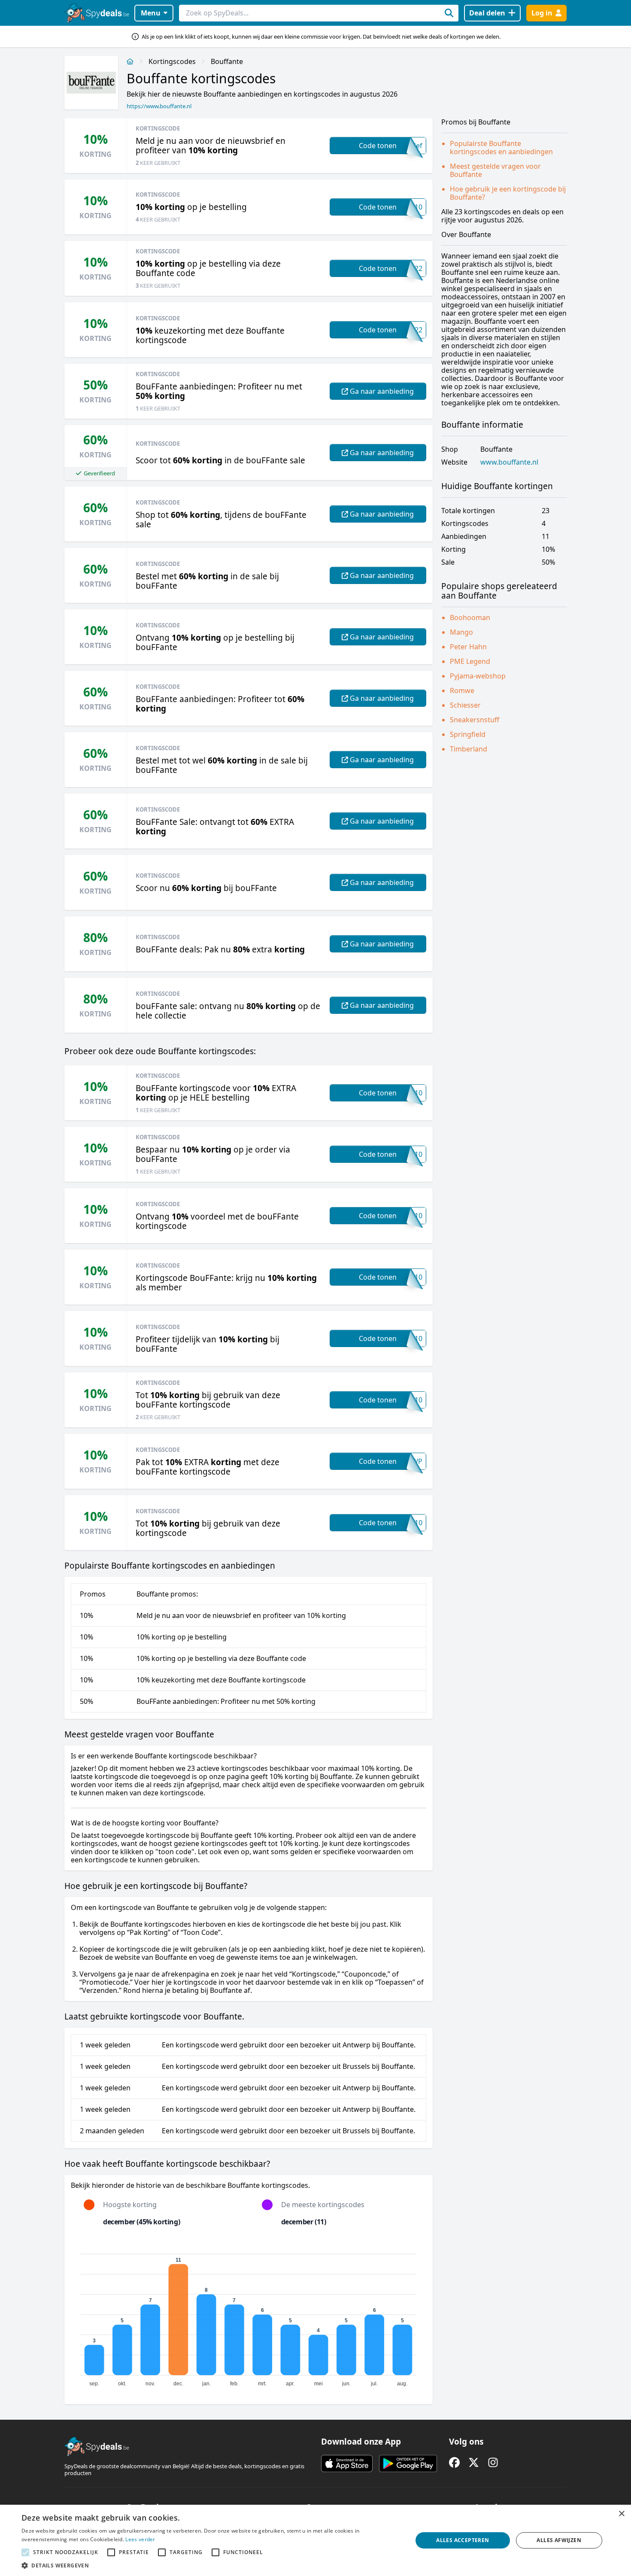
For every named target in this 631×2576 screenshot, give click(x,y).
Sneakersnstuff (475, 720)
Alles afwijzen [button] (559, 2540)
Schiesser (465, 705)
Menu (151, 13)
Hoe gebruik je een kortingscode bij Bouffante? (508, 193)
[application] (249, 2316)
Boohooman (470, 617)
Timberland (469, 749)
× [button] (621, 2514)
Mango (461, 632)
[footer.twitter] (474, 2462)
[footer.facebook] (454, 2462)
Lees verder (140, 2539)
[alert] (315, 2540)
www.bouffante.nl (509, 462)
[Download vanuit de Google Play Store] (408, 2463)
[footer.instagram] (493, 2462)
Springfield (468, 734)
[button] (211, 2565)
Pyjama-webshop (478, 676)
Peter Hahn (468, 647)
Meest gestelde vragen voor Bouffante (495, 170)
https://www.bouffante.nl (159, 106)
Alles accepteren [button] (463, 2540)
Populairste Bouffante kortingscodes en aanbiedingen (501, 148)
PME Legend (470, 661)
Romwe (462, 690)
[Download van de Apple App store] (347, 2463)
